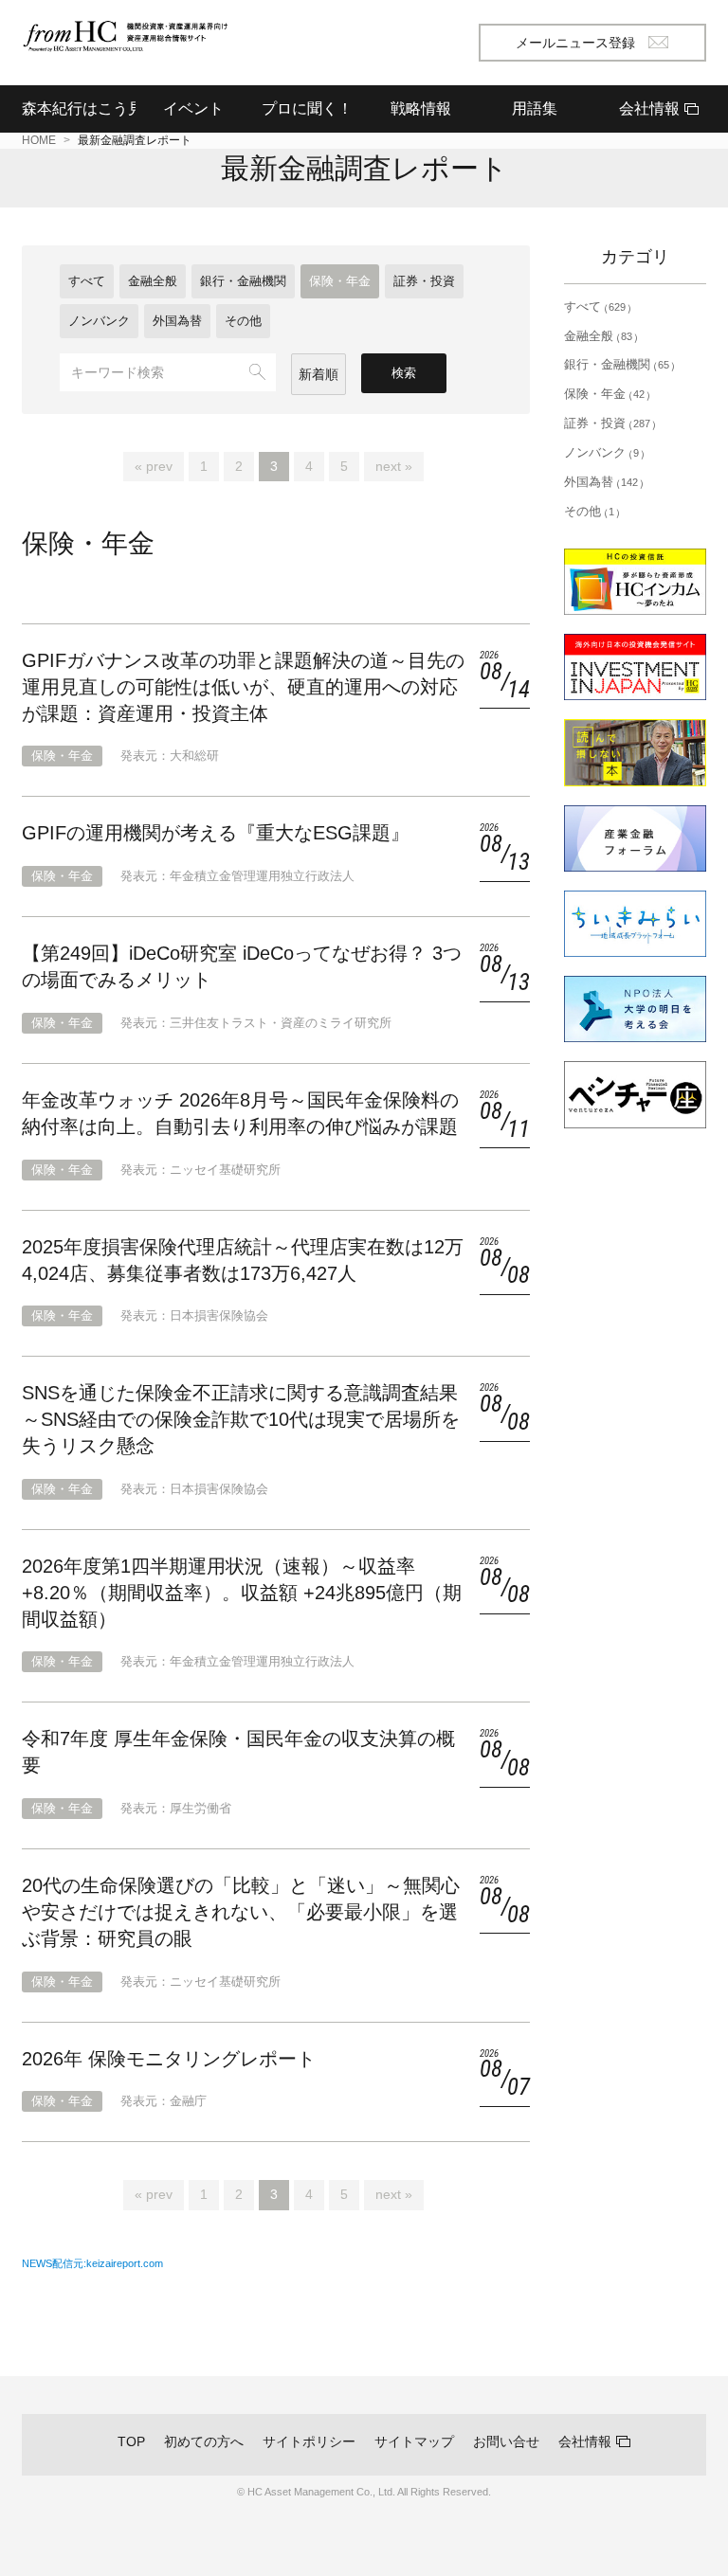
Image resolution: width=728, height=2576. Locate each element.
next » (394, 466)
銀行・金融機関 (243, 281)
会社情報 (585, 2441)
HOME (39, 140)
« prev (154, 466)
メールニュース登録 (575, 43)
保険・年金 (340, 281)
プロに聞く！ (307, 108)
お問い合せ (506, 2441)
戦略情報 (421, 108)
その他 (243, 321)
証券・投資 (424, 281)
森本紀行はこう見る (79, 108)
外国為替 (177, 321)
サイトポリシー (309, 2441)
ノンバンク (99, 321)
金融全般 (153, 281)
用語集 (535, 108)
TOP (131, 2441)
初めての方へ (204, 2441)
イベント (193, 108)
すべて (87, 281)
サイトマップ (414, 2441)
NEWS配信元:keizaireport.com (92, 2263)
